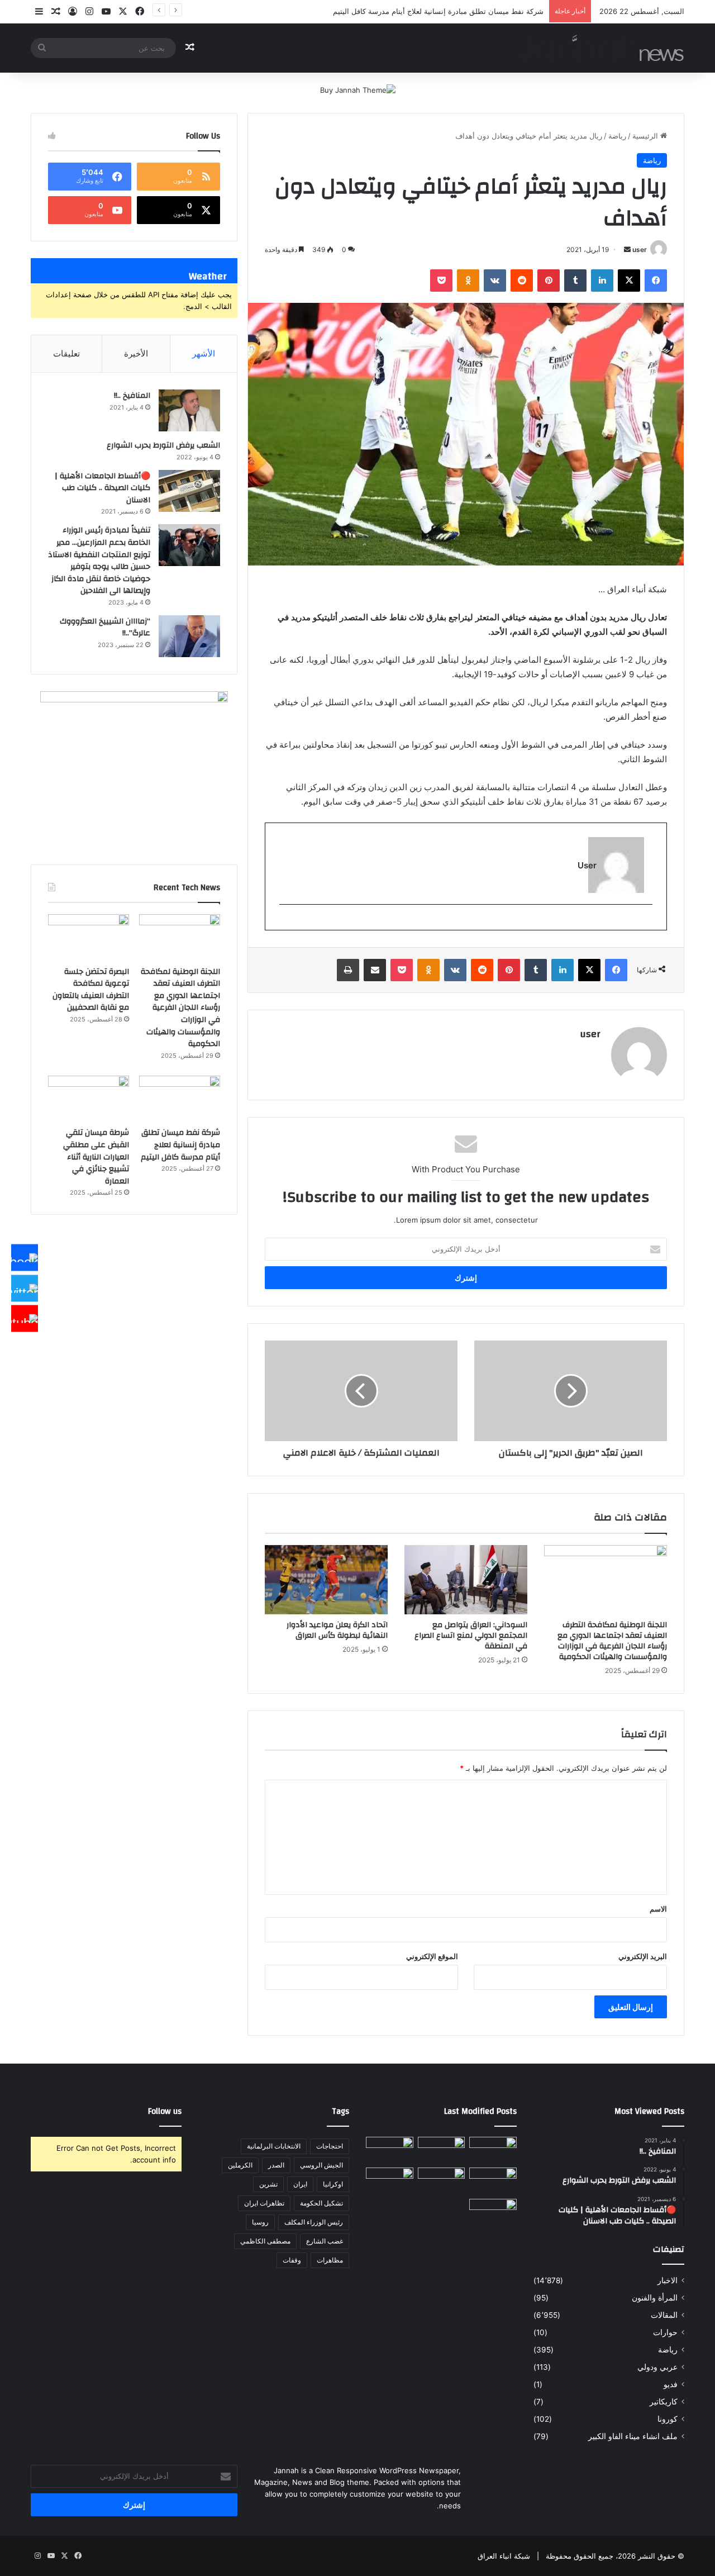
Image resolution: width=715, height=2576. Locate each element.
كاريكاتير (664, 2402)
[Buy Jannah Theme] (358, 89)
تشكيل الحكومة (321, 2203)
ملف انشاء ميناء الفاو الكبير (633, 2436)
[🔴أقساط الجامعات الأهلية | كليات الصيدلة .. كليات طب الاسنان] (189, 491)
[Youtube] (25, 1319)
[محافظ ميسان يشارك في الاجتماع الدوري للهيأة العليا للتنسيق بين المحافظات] (390, 2181)
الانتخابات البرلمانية (274, 2146)
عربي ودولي (657, 2367)
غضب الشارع (325, 2241)
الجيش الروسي (321, 2165)
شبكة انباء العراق (504, 2556)
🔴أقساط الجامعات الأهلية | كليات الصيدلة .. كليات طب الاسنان (103, 488)
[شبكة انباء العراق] (601, 48)
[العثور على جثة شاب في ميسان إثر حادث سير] (442, 2181)
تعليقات (66, 353)
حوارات (665, 2332)
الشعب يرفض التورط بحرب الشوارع (163, 445)
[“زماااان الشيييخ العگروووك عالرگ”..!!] (189, 636)
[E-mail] (647, 923)
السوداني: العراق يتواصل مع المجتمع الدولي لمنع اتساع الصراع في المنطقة (471, 1636)
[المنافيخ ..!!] (189, 410)
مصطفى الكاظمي (265, 2241)
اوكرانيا (333, 2184)
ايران (300, 2184)
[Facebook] (25, 1258)
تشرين (268, 2184)
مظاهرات (330, 2260)
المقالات (664, 2315)
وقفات (292, 2260)
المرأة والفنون (655, 2298)
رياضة (617, 136)
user (640, 249)
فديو (671, 2384)
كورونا (668, 2419)
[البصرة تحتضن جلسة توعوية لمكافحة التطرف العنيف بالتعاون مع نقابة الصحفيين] (89, 937)
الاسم (658, 1909)
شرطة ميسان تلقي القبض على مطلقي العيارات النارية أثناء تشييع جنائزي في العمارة (96, 1157)
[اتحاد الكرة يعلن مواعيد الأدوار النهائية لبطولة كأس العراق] (326, 1580)
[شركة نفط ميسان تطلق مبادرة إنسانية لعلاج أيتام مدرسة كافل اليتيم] (180, 1099)
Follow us (165, 2111)
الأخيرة (136, 353)
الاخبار (668, 2280)
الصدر (276, 2165)
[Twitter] (25, 1288)
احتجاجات (330, 2146)
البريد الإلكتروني (643, 1956)
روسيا (260, 2222)
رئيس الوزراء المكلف (314, 2222)
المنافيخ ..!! (132, 396)
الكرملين (240, 2165)
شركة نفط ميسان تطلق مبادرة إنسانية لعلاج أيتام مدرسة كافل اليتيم (180, 1145)
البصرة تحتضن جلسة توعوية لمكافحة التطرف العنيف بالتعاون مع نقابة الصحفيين (91, 990)
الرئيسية (646, 136)
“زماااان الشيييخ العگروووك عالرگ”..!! (105, 628)
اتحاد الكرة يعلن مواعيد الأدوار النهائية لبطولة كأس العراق (337, 1630)
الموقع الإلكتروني (432, 1956)
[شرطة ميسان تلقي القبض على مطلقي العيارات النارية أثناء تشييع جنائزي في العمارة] (89, 1099)
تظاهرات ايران (264, 2203)
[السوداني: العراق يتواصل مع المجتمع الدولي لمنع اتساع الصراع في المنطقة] (466, 1580)
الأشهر (204, 353)
